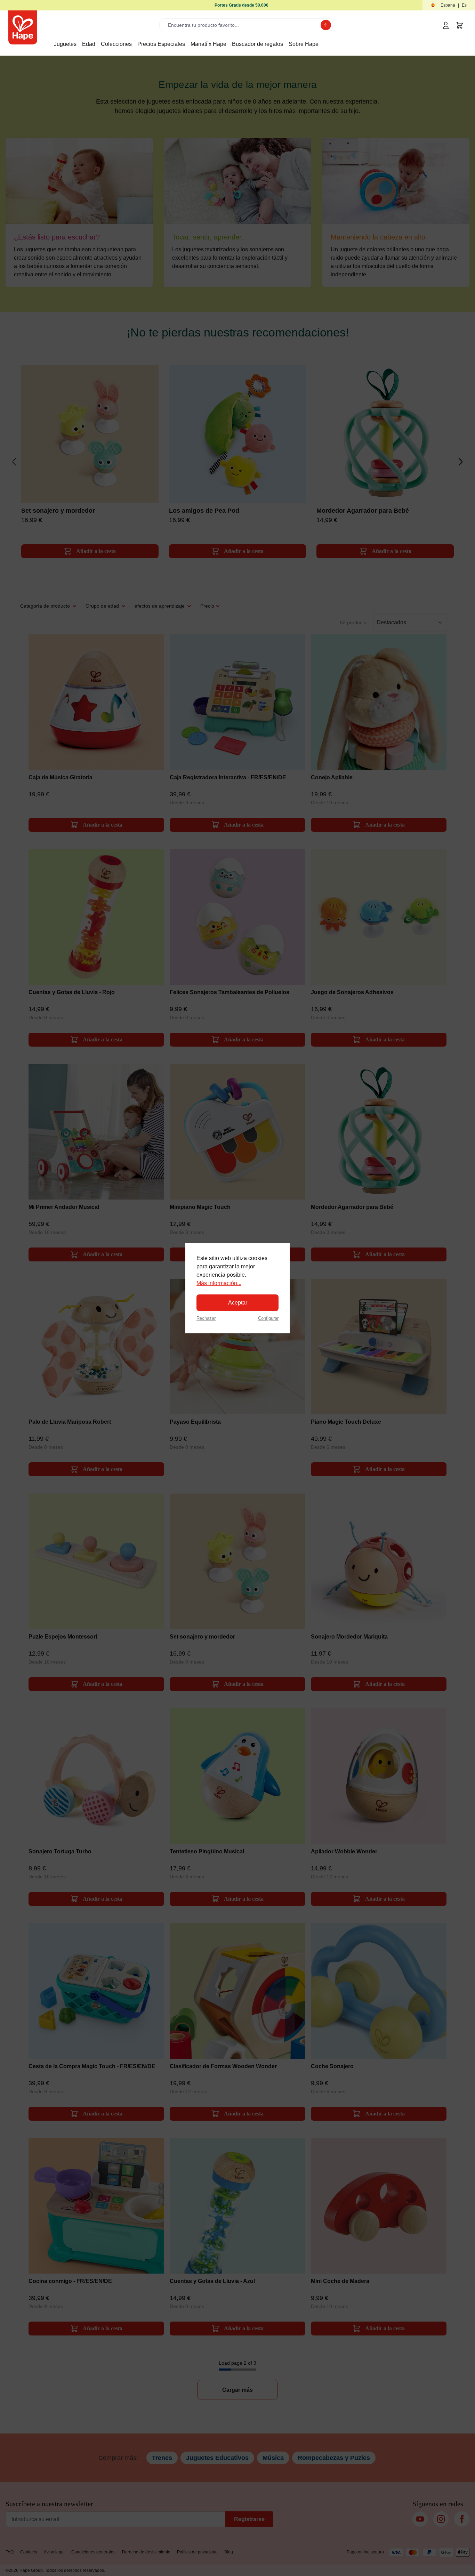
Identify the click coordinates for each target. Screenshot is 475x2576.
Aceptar (238, 1303)
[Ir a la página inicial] (23, 27)
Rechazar (206, 1318)
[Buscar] (326, 25)
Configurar (268, 1318)
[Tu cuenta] (446, 25)
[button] (449, 5)
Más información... (219, 1283)
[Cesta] (460, 25)
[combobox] (241, 25)
